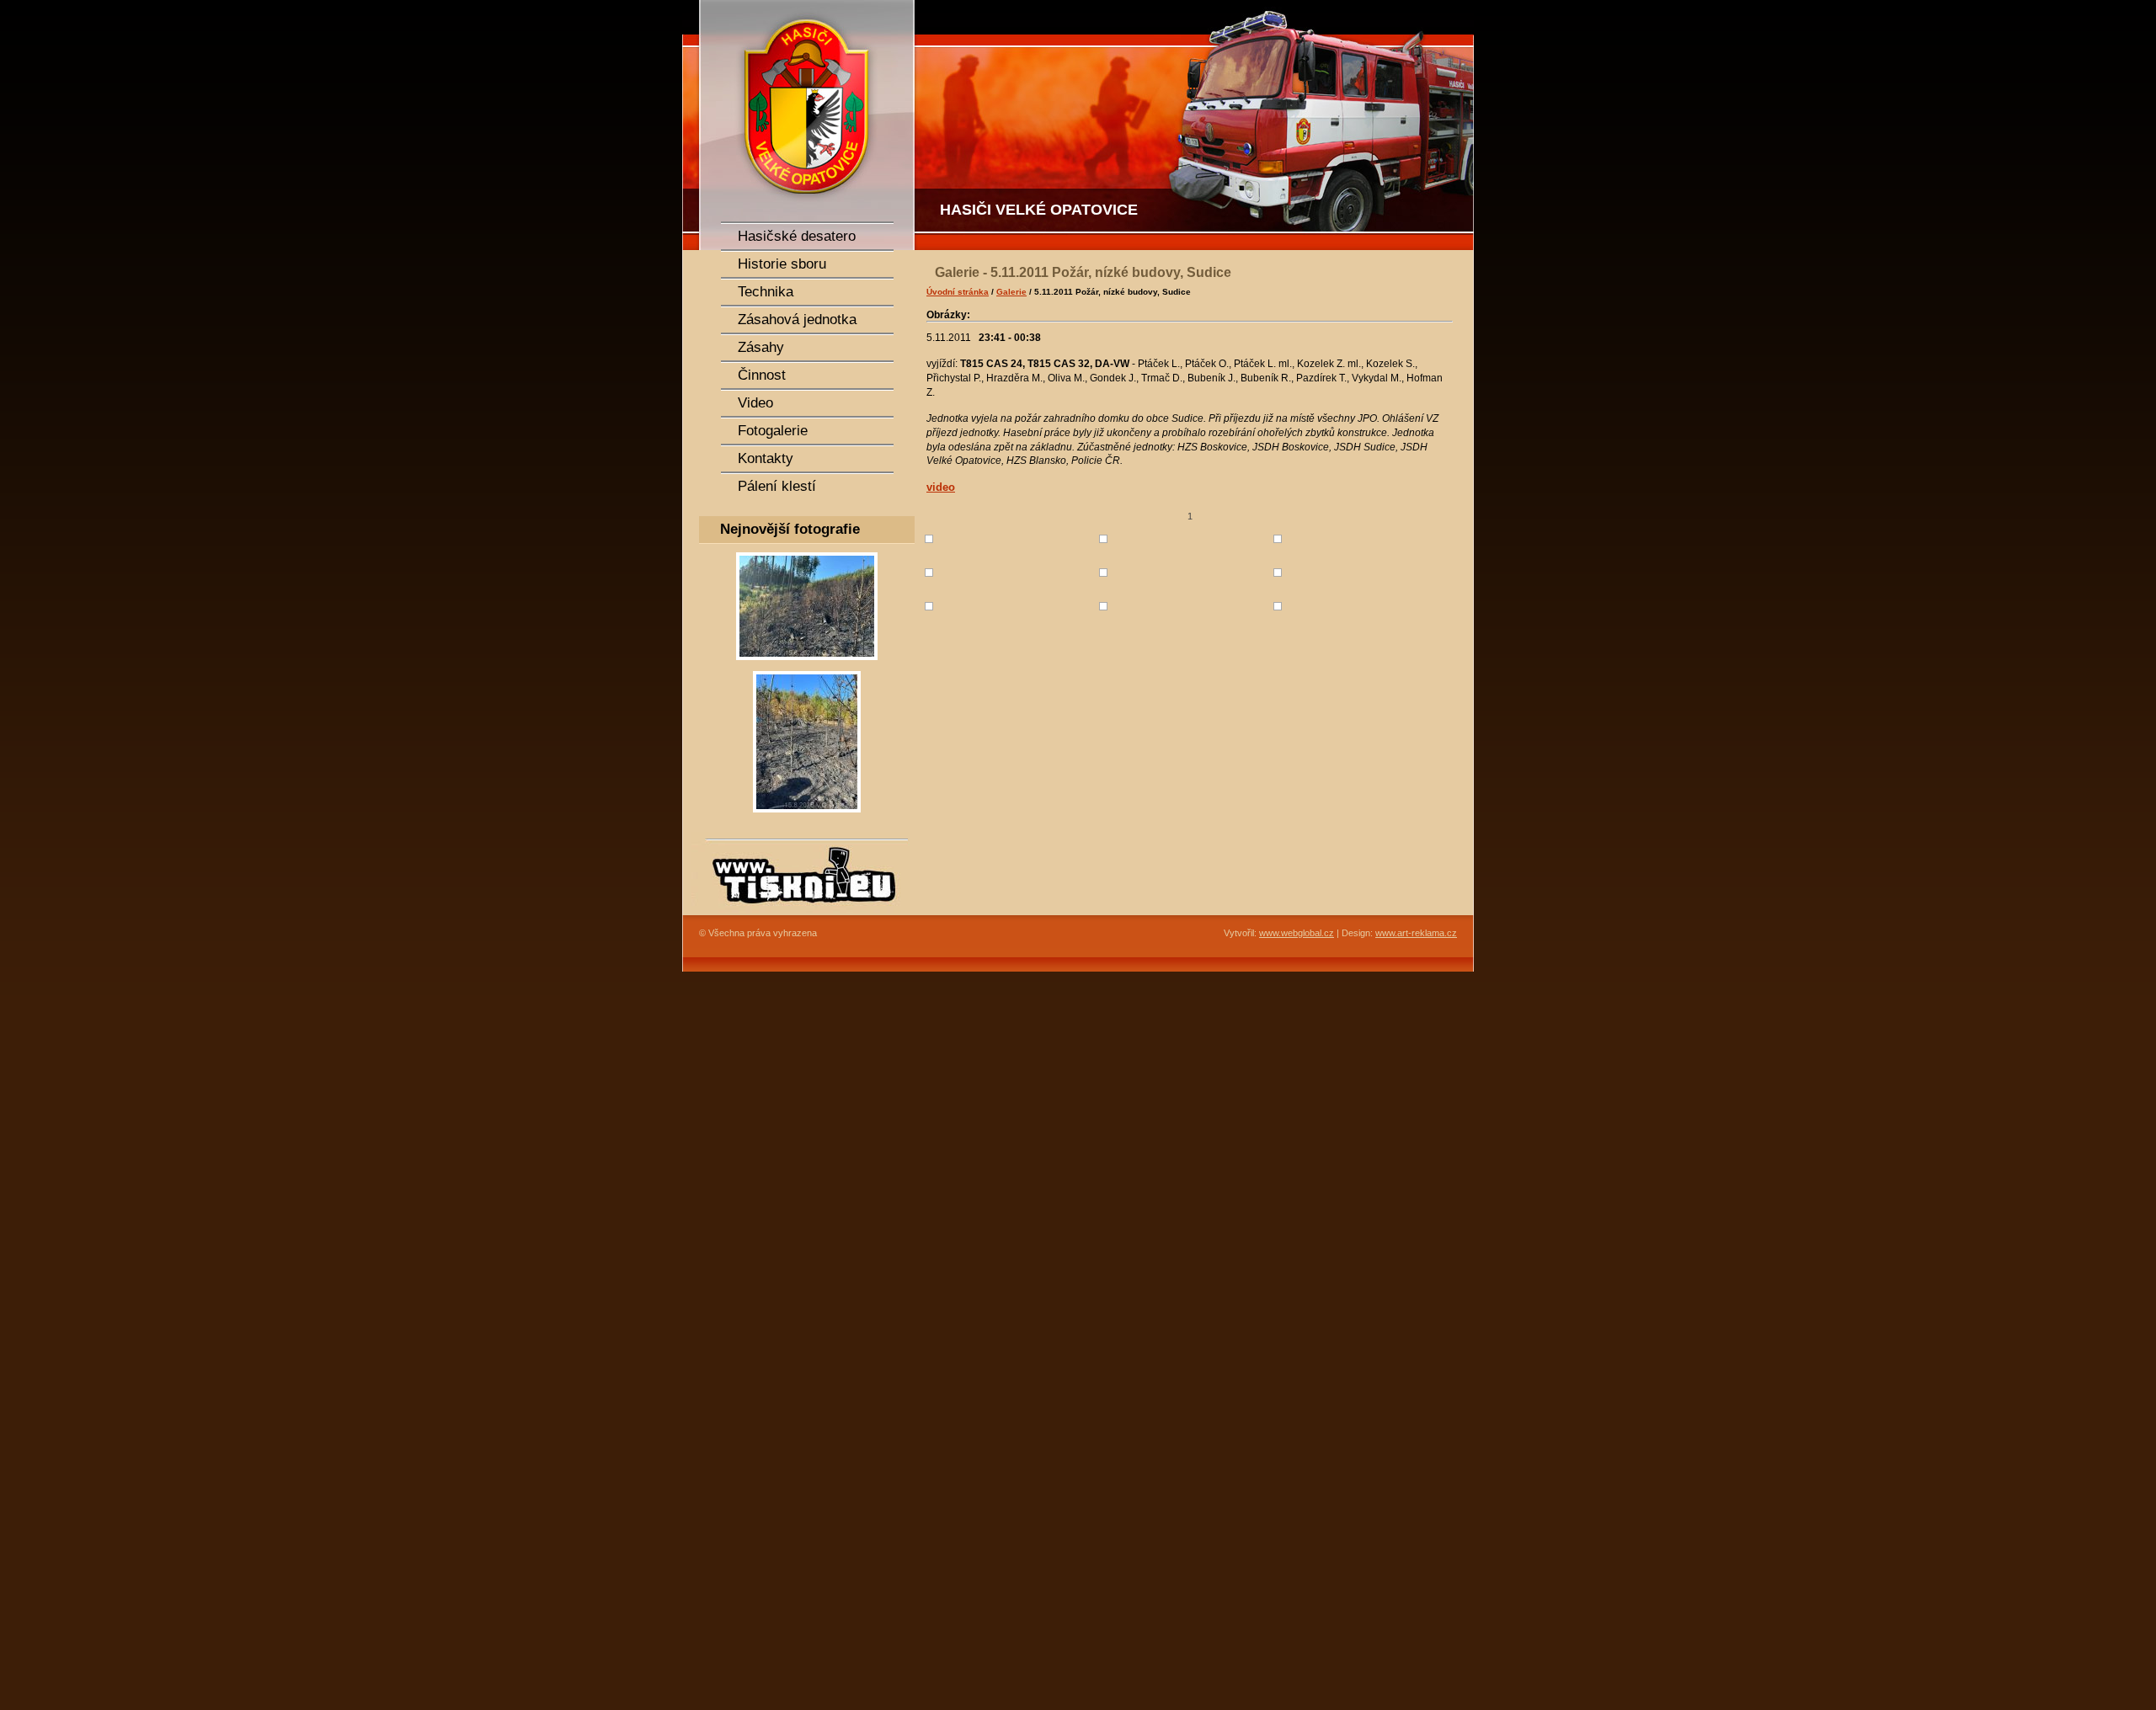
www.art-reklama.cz (1416, 933)
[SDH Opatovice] (1196, 125)
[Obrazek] (807, 665)
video (941, 487)
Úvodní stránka (958, 292)
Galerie (1011, 292)
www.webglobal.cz (1297, 933)
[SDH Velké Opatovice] (800, 125)
